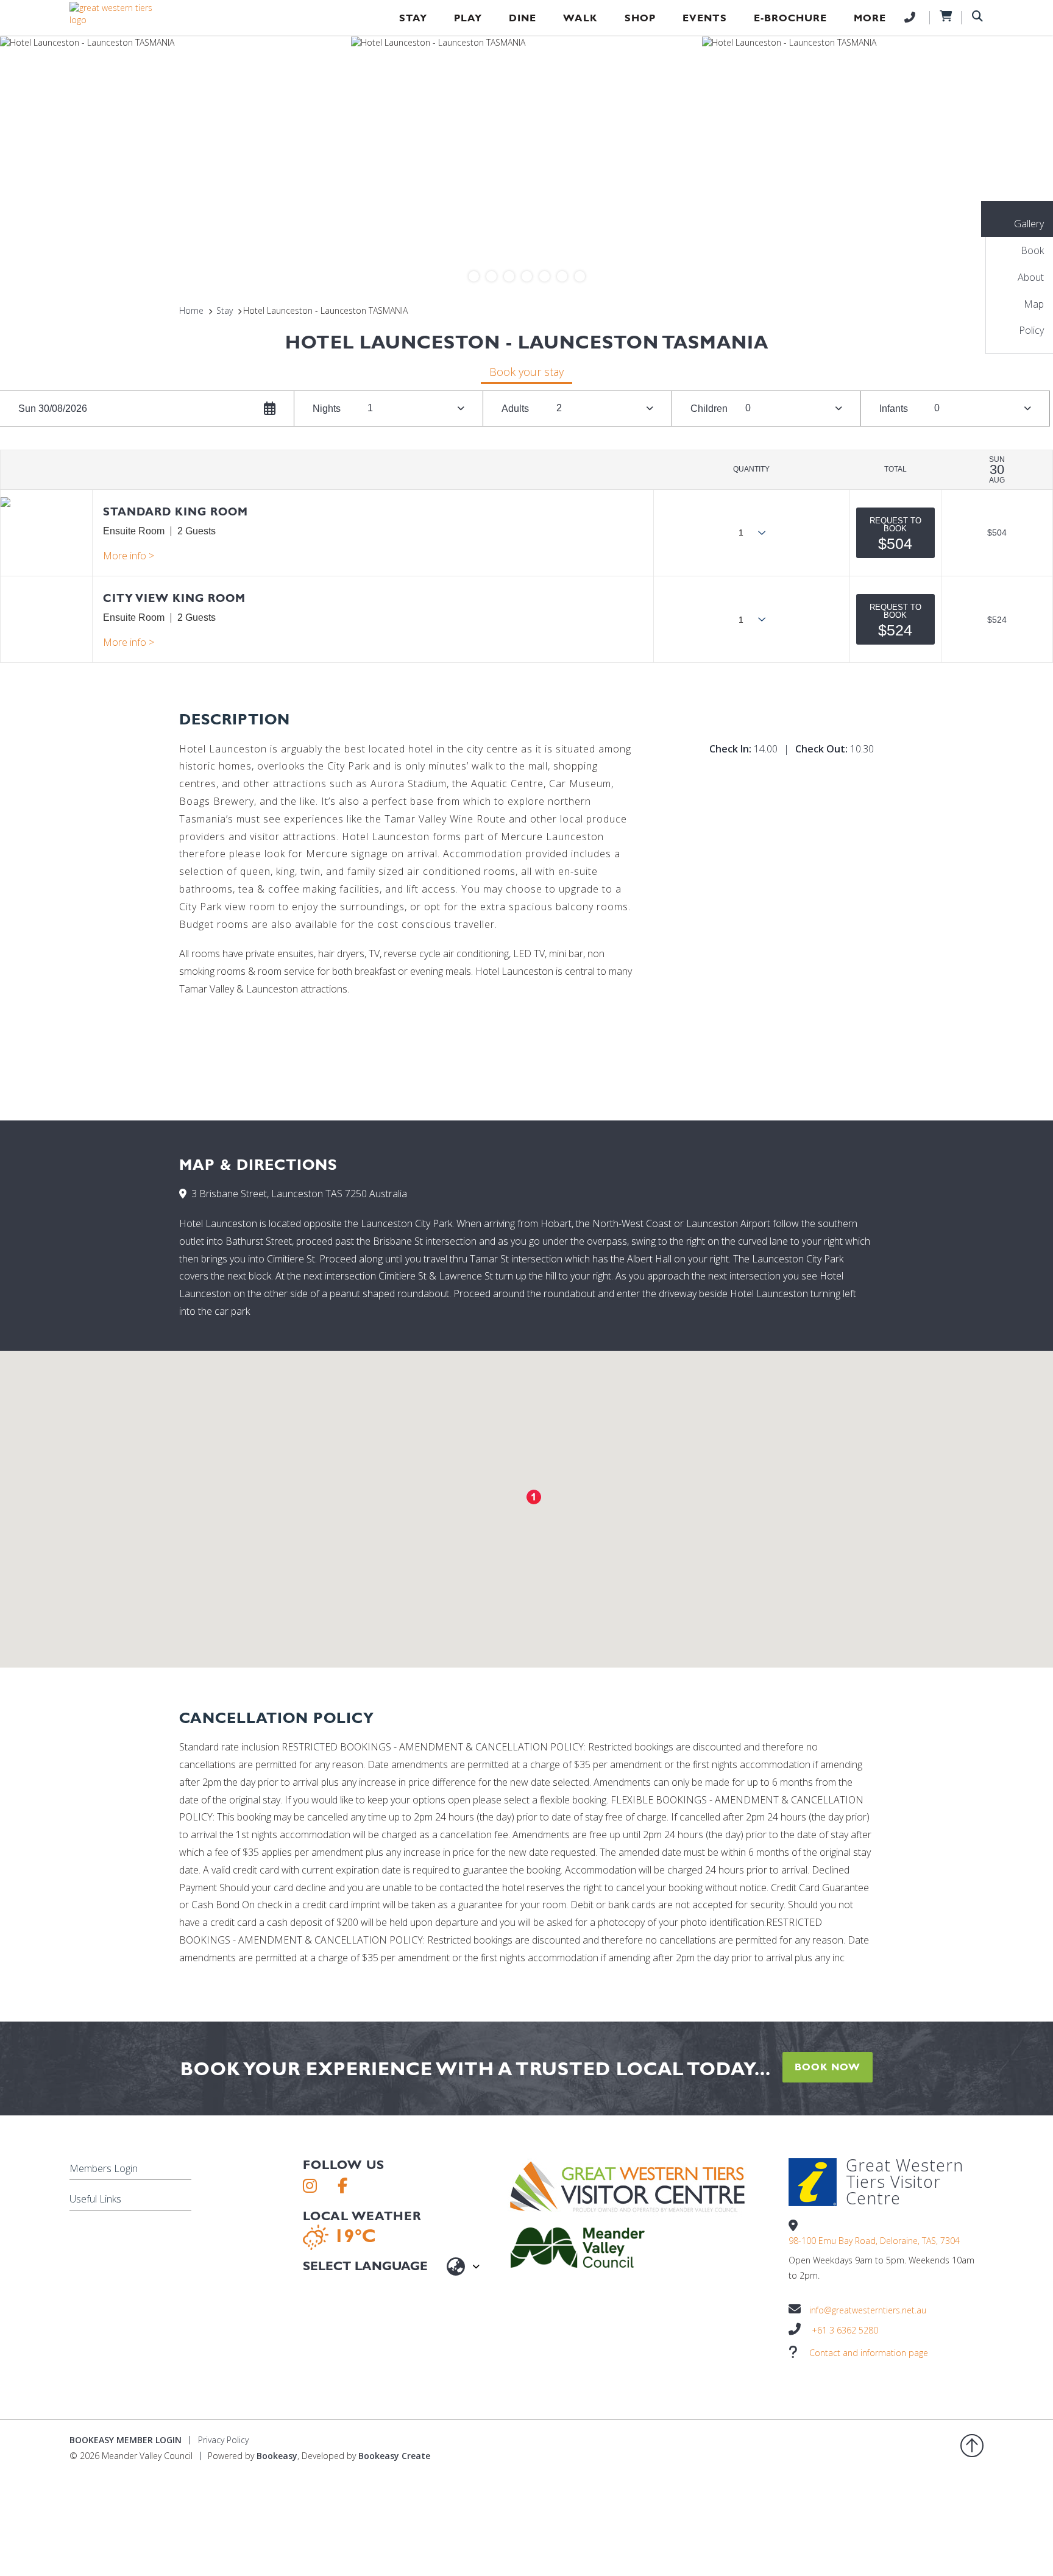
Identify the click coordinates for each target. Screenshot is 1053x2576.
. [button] (129, 556)
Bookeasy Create (394, 2456)
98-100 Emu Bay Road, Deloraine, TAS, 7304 (874, 2241)
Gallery (1029, 224)
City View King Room (174, 598)
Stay (413, 18)
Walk (580, 18)
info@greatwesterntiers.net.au (868, 2310)
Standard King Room (175, 511)
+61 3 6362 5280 (845, 2330)
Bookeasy (277, 2456)
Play (468, 18)
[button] (895, 533)
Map (1034, 304)
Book (1032, 250)
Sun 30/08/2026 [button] (53, 409)
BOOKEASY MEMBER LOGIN (126, 2440)
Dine (523, 18)
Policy (1031, 330)
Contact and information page (869, 2353)
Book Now (828, 2067)
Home (191, 310)
